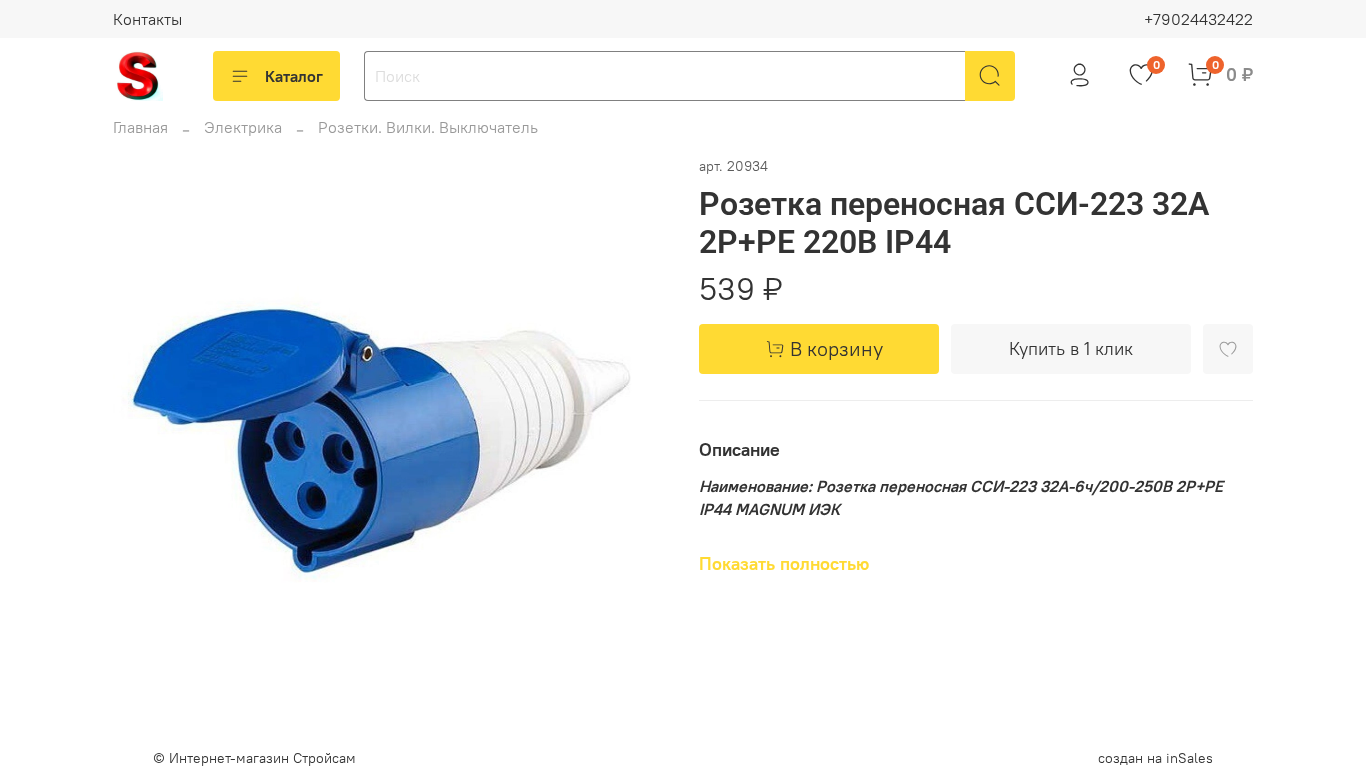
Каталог (294, 76)
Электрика (243, 127)
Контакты (147, 19)
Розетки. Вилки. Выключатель (428, 127)
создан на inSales (1155, 758)
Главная (140, 127)
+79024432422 (1198, 19)
